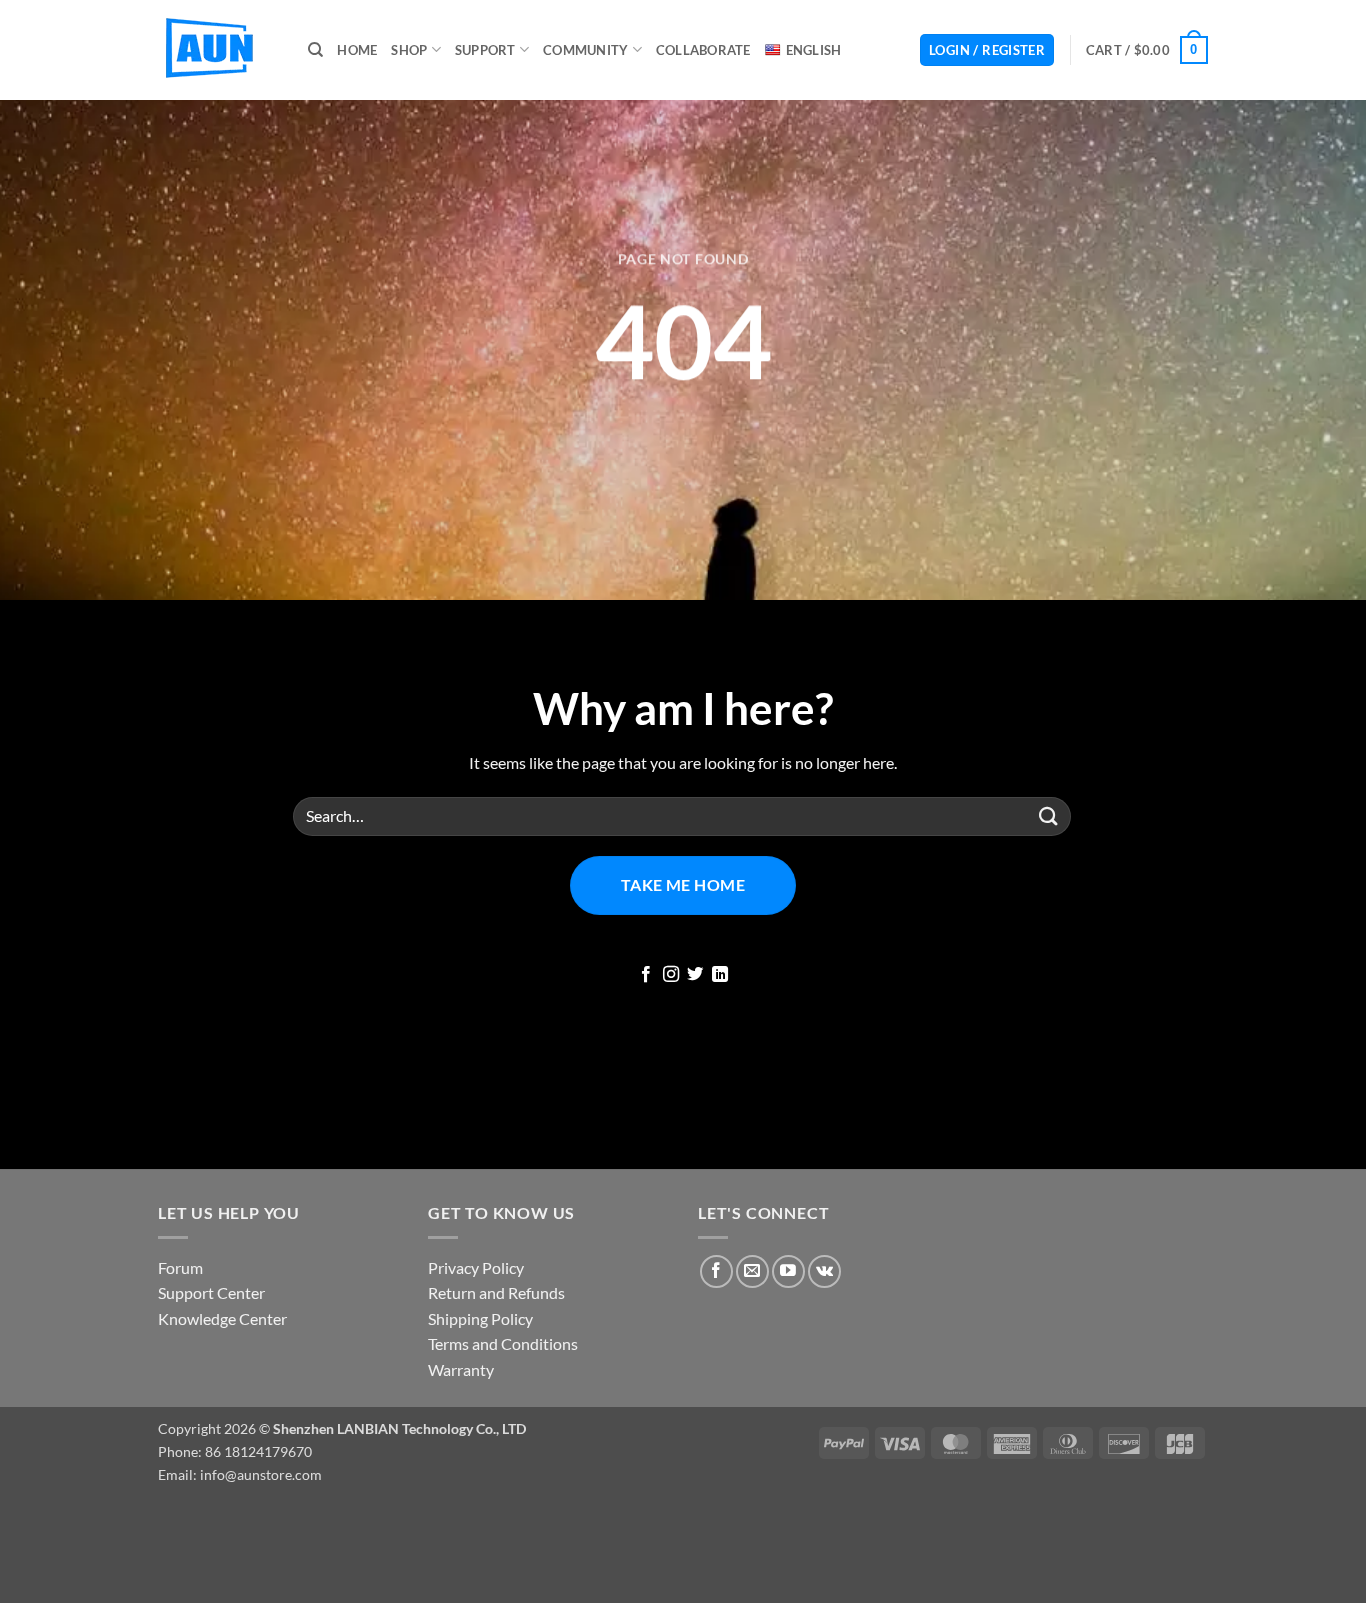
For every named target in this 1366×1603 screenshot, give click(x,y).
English (814, 50)
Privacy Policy (476, 1267)
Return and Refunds (496, 1292)
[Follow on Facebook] (646, 975)
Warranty (461, 1369)
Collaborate (703, 50)
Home (357, 50)
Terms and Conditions (503, 1343)
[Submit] (1049, 816)
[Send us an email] (752, 1271)
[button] (987, 50)
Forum (180, 1267)
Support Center (211, 1292)
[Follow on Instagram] (671, 975)
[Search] (315, 50)
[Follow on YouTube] (788, 1271)
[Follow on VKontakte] (824, 1271)
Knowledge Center (222, 1318)
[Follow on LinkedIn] (720, 975)
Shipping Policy (480, 1318)
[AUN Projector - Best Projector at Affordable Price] (218, 50)
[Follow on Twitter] (695, 975)
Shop (409, 50)
